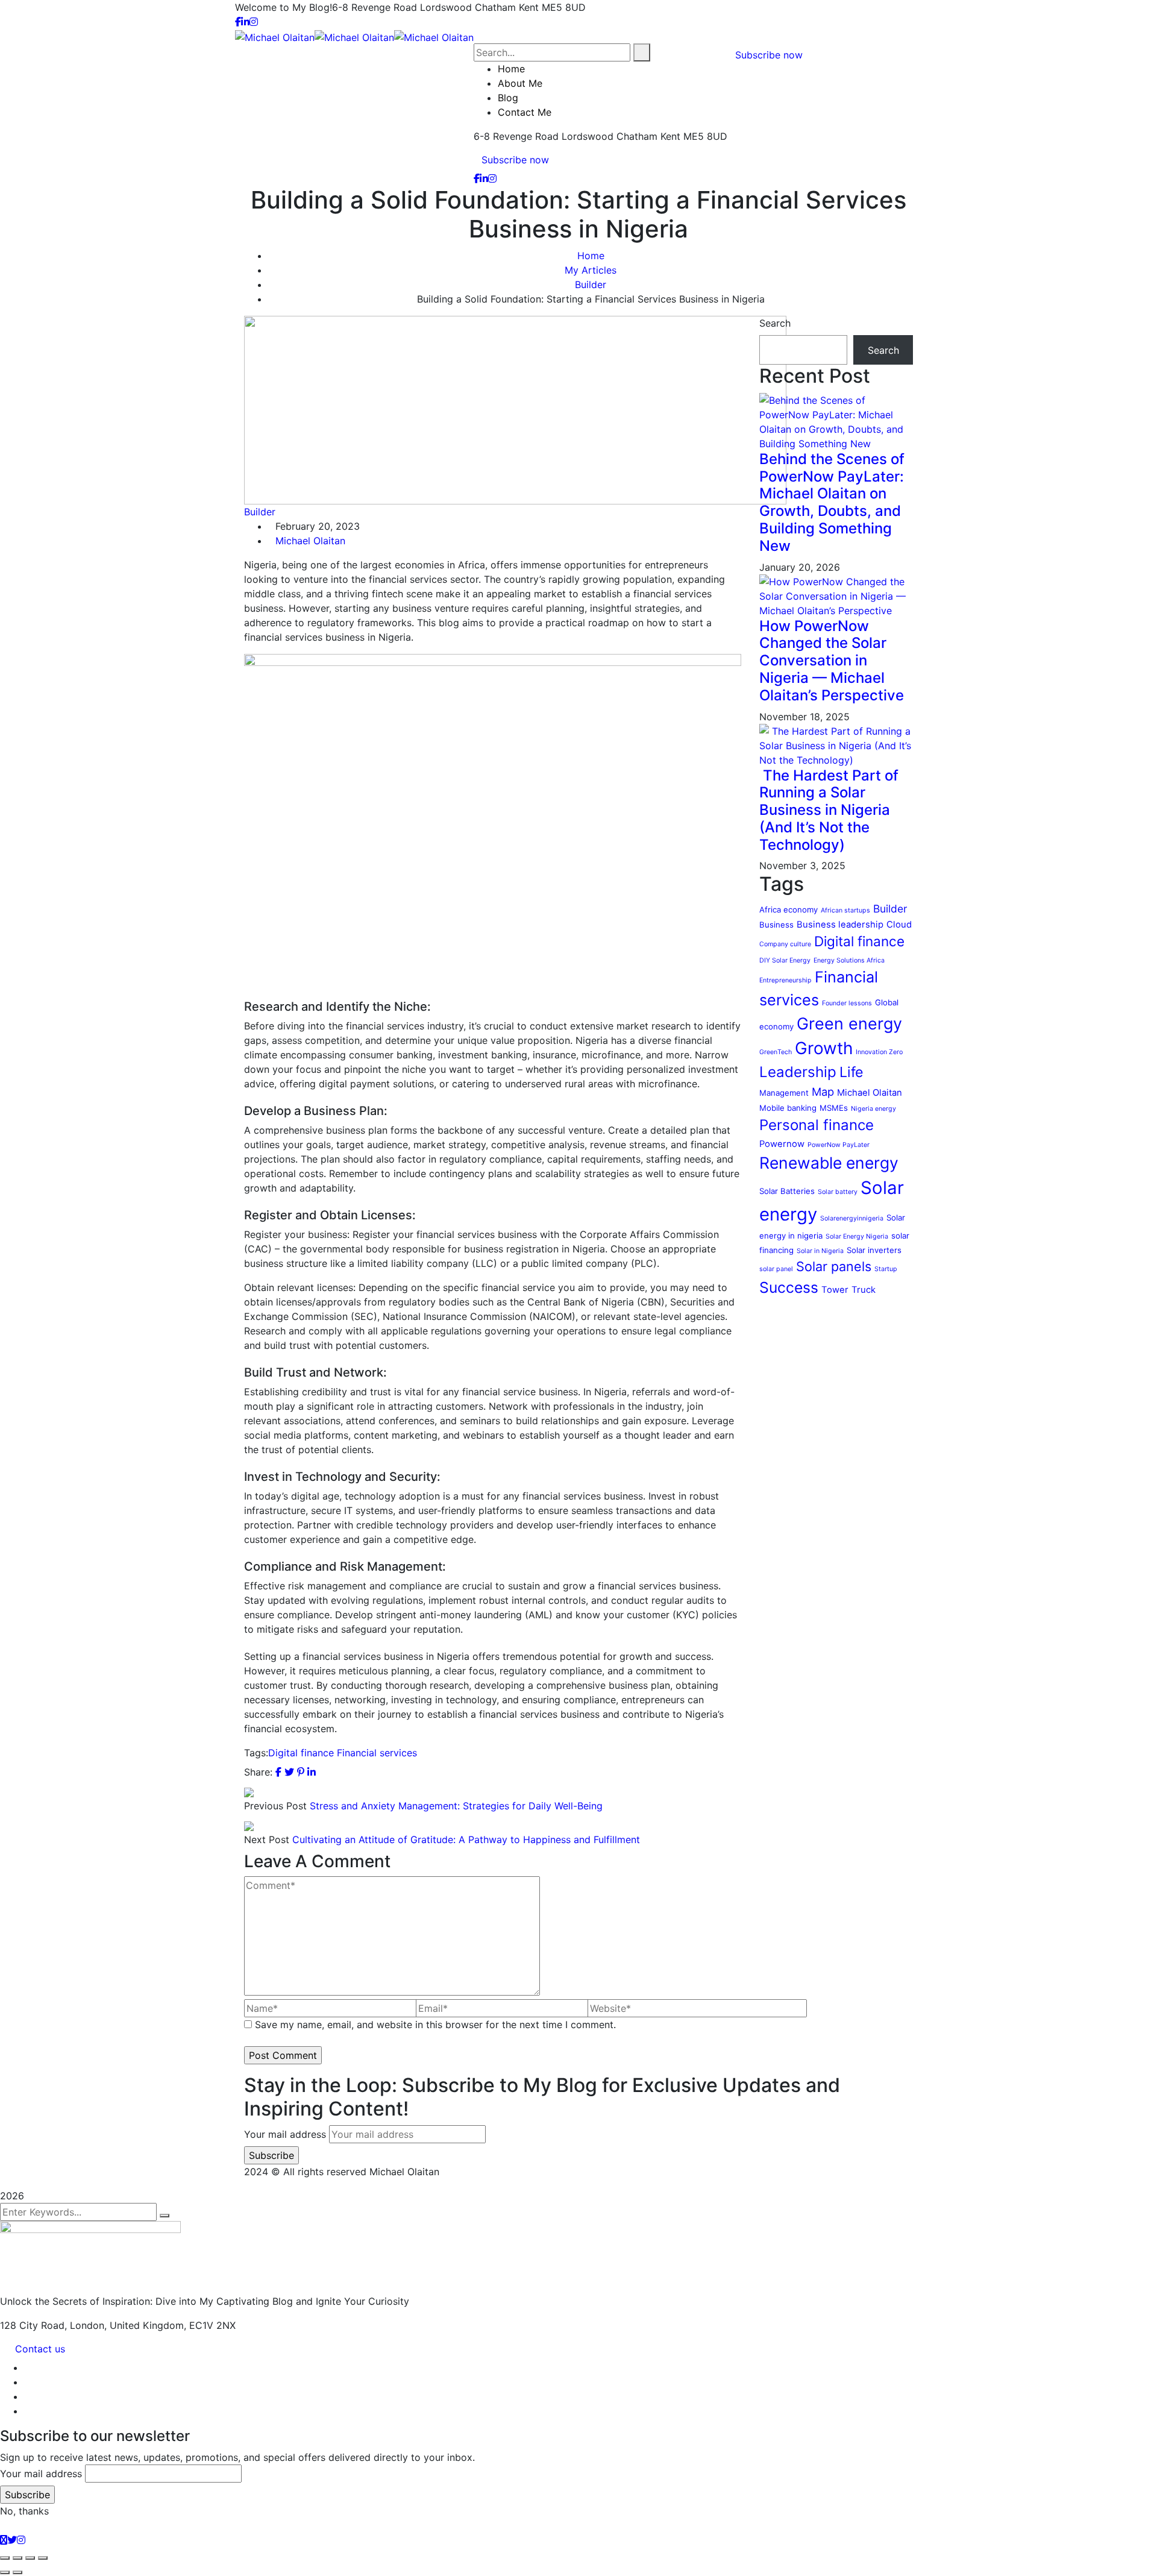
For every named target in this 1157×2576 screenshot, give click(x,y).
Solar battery (838, 1192)
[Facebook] (278, 1772)
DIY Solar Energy (785, 960)
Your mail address (285, 2134)
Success (789, 1287)
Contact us (40, 2349)
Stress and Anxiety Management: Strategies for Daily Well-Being (456, 1806)
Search (775, 323)
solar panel (776, 1269)
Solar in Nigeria (820, 1251)
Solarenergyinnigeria (852, 1218)
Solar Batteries (787, 1191)
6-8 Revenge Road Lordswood (402, 7)
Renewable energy (829, 1163)
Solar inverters (874, 1250)
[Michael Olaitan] (275, 36)
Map (823, 1092)
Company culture (785, 944)
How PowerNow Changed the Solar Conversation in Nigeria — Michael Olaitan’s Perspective (832, 661)
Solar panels (834, 1266)
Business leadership (840, 925)
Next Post (267, 1839)
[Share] (30, 2558)
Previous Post (275, 1806)
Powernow (782, 1144)
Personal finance (817, 1125)
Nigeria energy (873, 1109)
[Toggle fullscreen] (17, 2558)
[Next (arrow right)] (17, 2572)
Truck (864, 1290)
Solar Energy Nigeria (857, 1236)
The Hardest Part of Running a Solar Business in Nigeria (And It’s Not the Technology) (829, 810)
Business (776, 925)
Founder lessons (847, 1003)
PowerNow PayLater (839, 1145)
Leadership (798, 1072)
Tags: (256, 1753)
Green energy (849, 1024)
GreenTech (776, 1052)
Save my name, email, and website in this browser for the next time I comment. (435, 2025)
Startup (886, 1269)
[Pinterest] (301, 1772)
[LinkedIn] (312, 1772)
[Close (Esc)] (43, 2558)
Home (591, 256)
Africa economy (789, 909)
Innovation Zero (879, 1052)
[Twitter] (289, 1772)
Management (784, 1093)
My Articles (591, 270)
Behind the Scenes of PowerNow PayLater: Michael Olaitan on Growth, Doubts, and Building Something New (832, 502)
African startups (845, 910)
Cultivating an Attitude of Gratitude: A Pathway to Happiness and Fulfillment (466, 1839)
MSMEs (834, 1108)
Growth (824, 1048)
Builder (591, 284)
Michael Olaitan (310, 541)
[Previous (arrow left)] (5, 2572)
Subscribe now (515, 160)
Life (851, 1072)
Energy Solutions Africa (849, 960)
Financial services (377, 1753)
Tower (835, 1290)
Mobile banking (788, 1108)
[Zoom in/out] (5, 2558)
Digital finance (301, 1753)
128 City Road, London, (53, 2325)
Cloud (899, 925)
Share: (258, 1772)
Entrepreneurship (785, 980)
